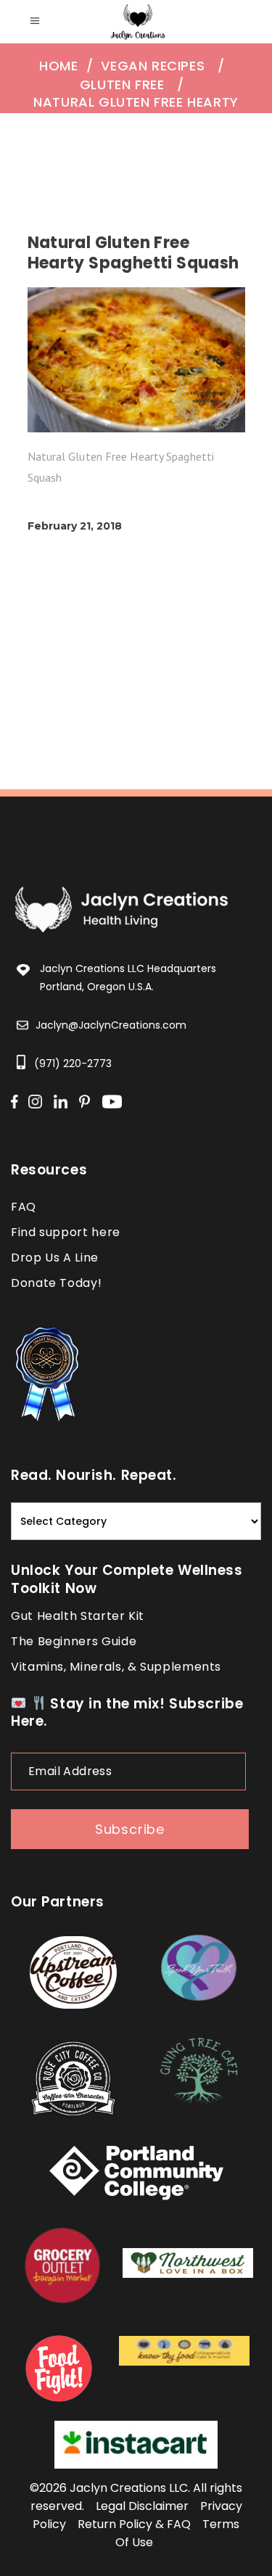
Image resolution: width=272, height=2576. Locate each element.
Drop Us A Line (55, 1258)
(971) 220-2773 (73, 1063)
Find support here (66, 1232)
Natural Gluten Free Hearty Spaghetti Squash (136, 111)
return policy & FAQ (134, 2524)
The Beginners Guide (74, 1641)
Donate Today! (56, 1283)
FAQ (24, 1207)
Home (58, 66)
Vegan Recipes (153, 66)
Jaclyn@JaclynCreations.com (111, 1025)
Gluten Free (122, 85)
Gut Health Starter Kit (78, 1616)
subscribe (130, 1829)
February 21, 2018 (75, 526)
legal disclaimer (142, 2506)
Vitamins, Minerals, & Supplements (116, 1667)
